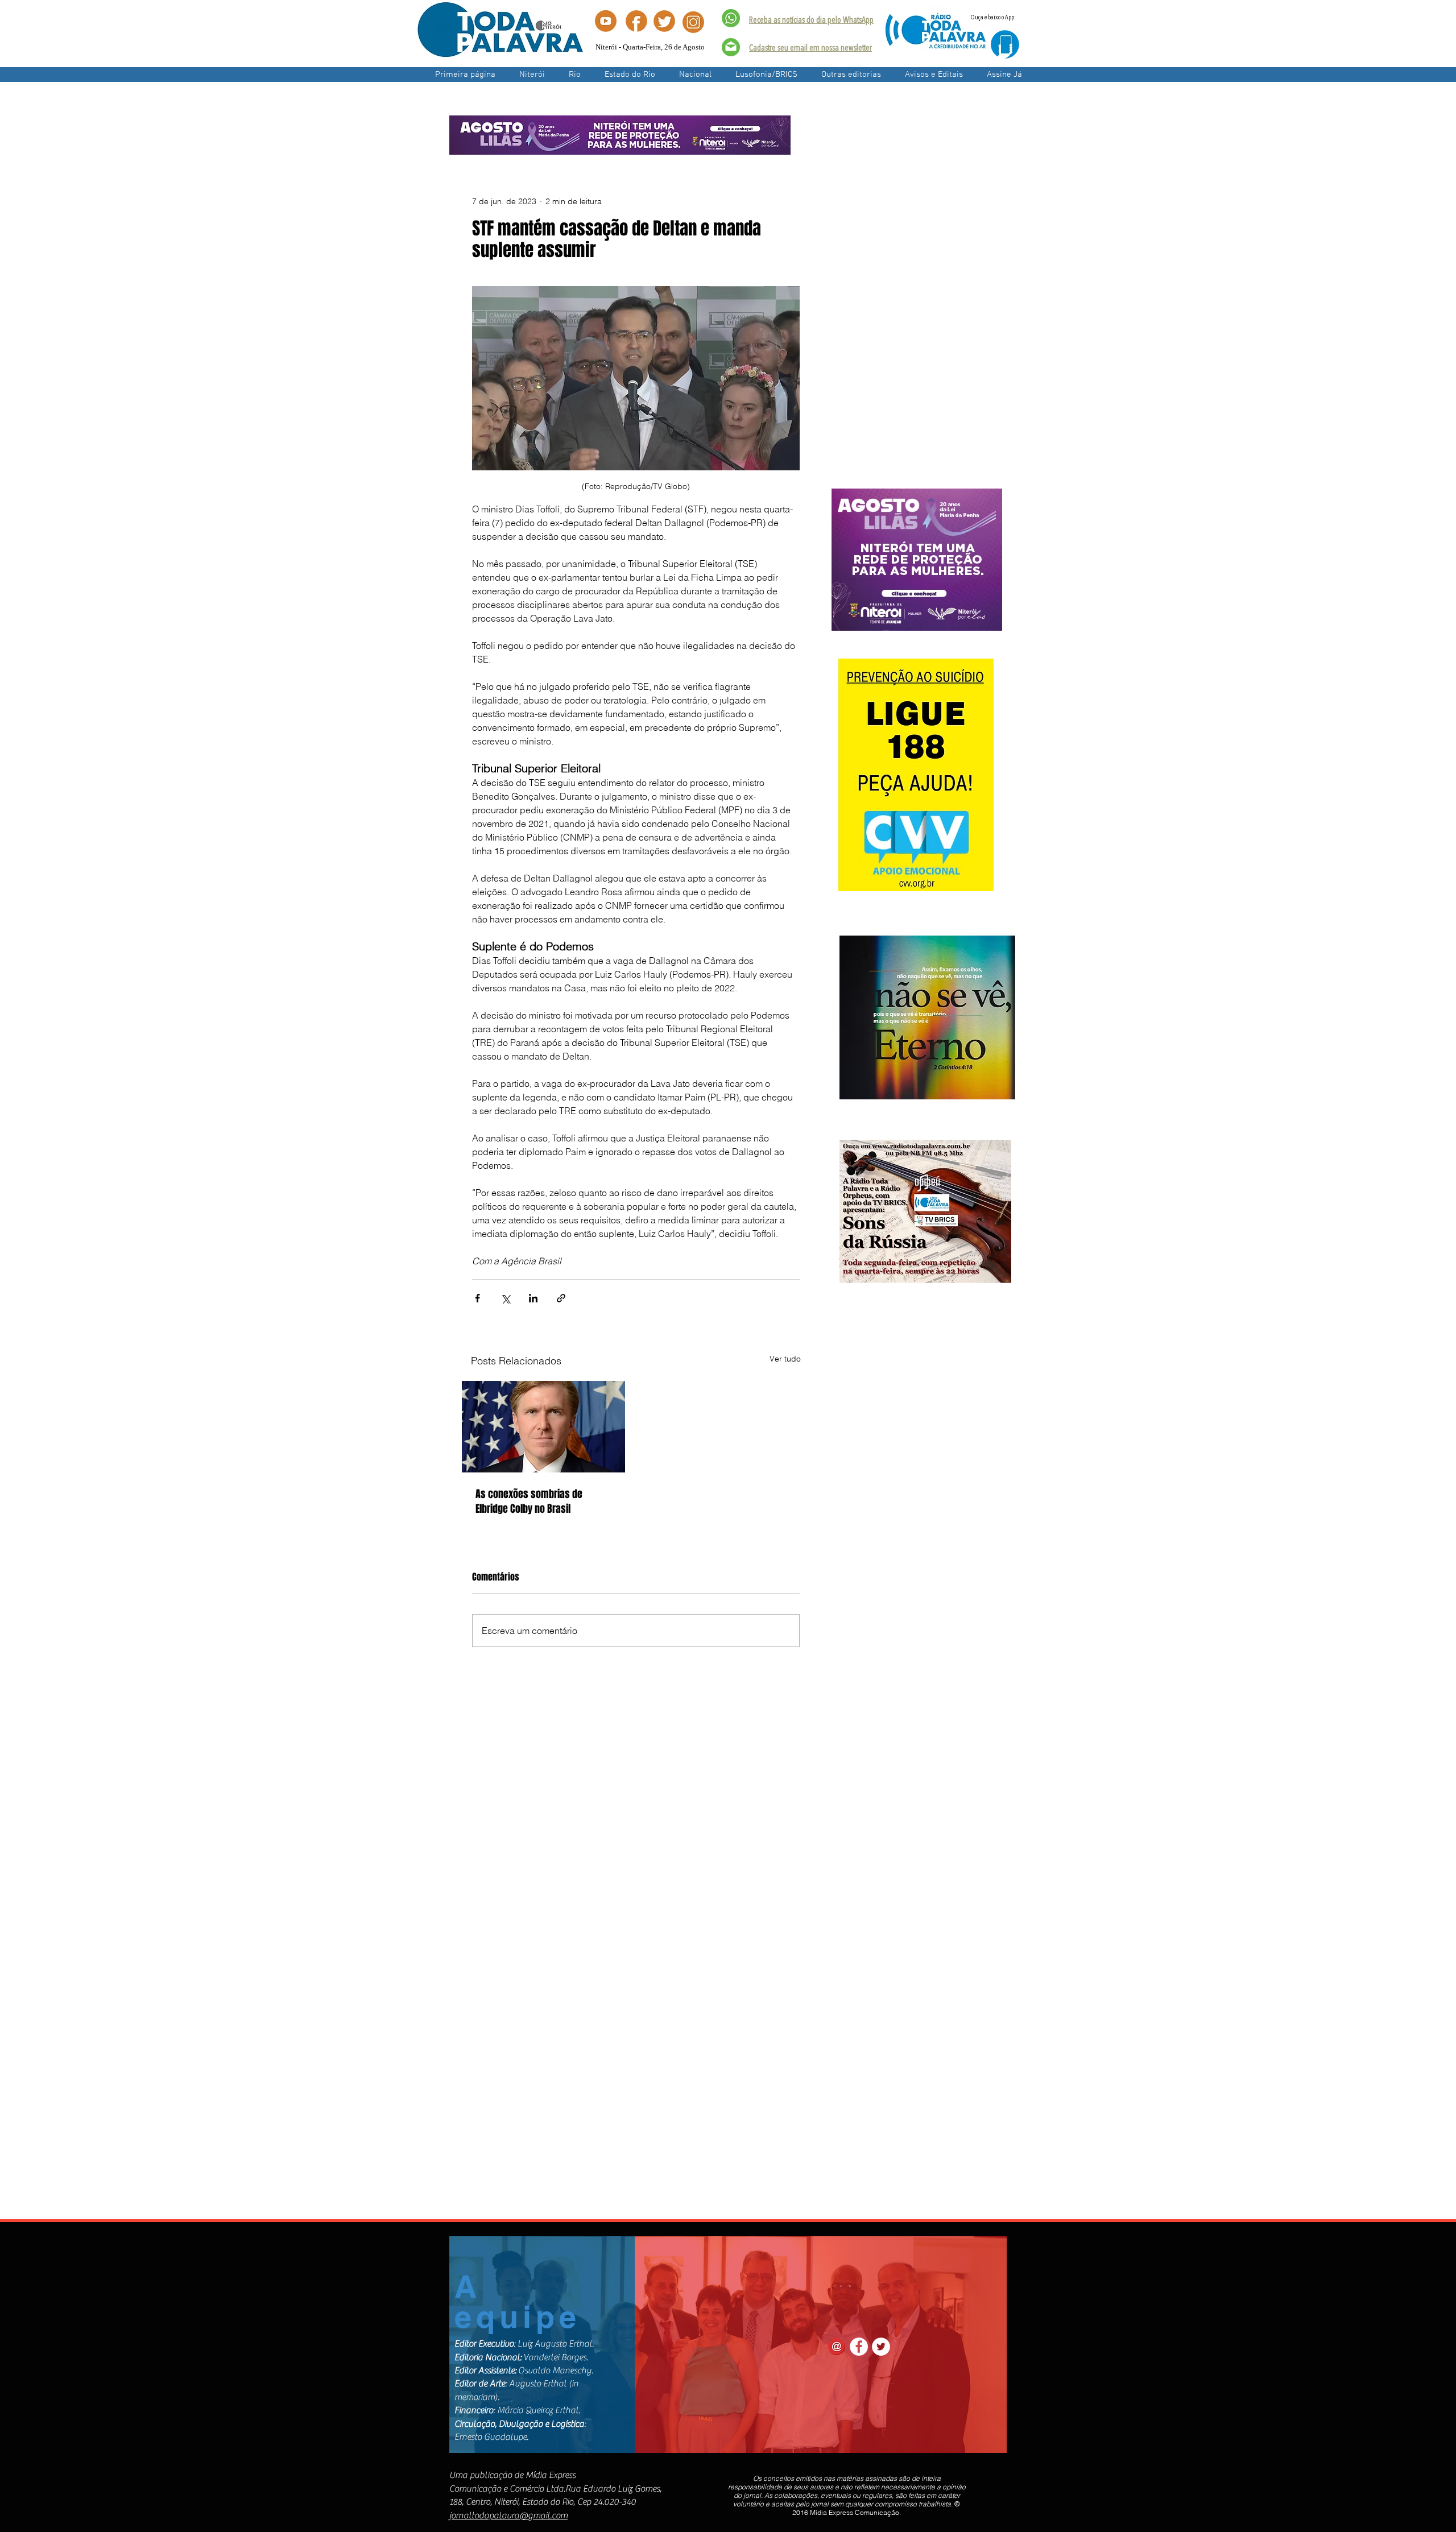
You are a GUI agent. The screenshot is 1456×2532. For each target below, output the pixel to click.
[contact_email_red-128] (837, 2347)
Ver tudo (785, 1359)
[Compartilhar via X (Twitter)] (505, 1298)
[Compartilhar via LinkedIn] (533, 1298)
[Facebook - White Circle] (859, 2347)
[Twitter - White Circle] (881, 2347)
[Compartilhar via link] (561, 1298)
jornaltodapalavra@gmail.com (508, 2516)
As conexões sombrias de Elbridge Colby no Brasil (529, 1501)
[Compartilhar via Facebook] (477, 1298)
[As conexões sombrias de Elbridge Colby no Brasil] (543, 1427)
